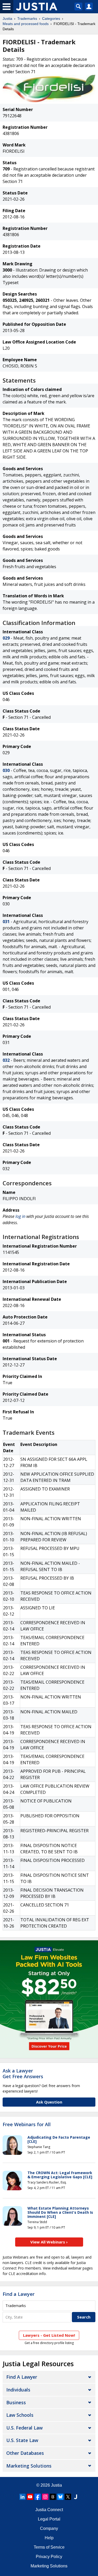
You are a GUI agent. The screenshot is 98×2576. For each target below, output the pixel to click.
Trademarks (27, 19)
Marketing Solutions (29, 2466)
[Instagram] (45, 2497)
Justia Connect (49, 2510)
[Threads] (53, 2497)
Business (16, 2402)
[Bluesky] (60, 2497)
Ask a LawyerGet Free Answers (23, 2074)
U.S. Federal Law (24, 2428)
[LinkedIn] (22, 2497)
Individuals (18, 2390)
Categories (51, 19)
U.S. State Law (22, 2440)
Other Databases (25, 2453)
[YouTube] (30, 2497)
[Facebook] (38, 2497)
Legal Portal (49, 2519)
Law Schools (20, 2415)
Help (49, 2538)
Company (49, 2528)
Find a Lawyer (19, 2294)
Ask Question (49, 2102)
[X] (68, 2497)
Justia (7, 19)
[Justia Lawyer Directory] (76, 2497)
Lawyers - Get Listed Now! (49, 2335)
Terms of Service (49, 2547)
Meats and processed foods (26, 24)
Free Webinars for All (27, 2125)
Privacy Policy (49, 2557)
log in (20, 1216)
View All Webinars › (49, 2242)
